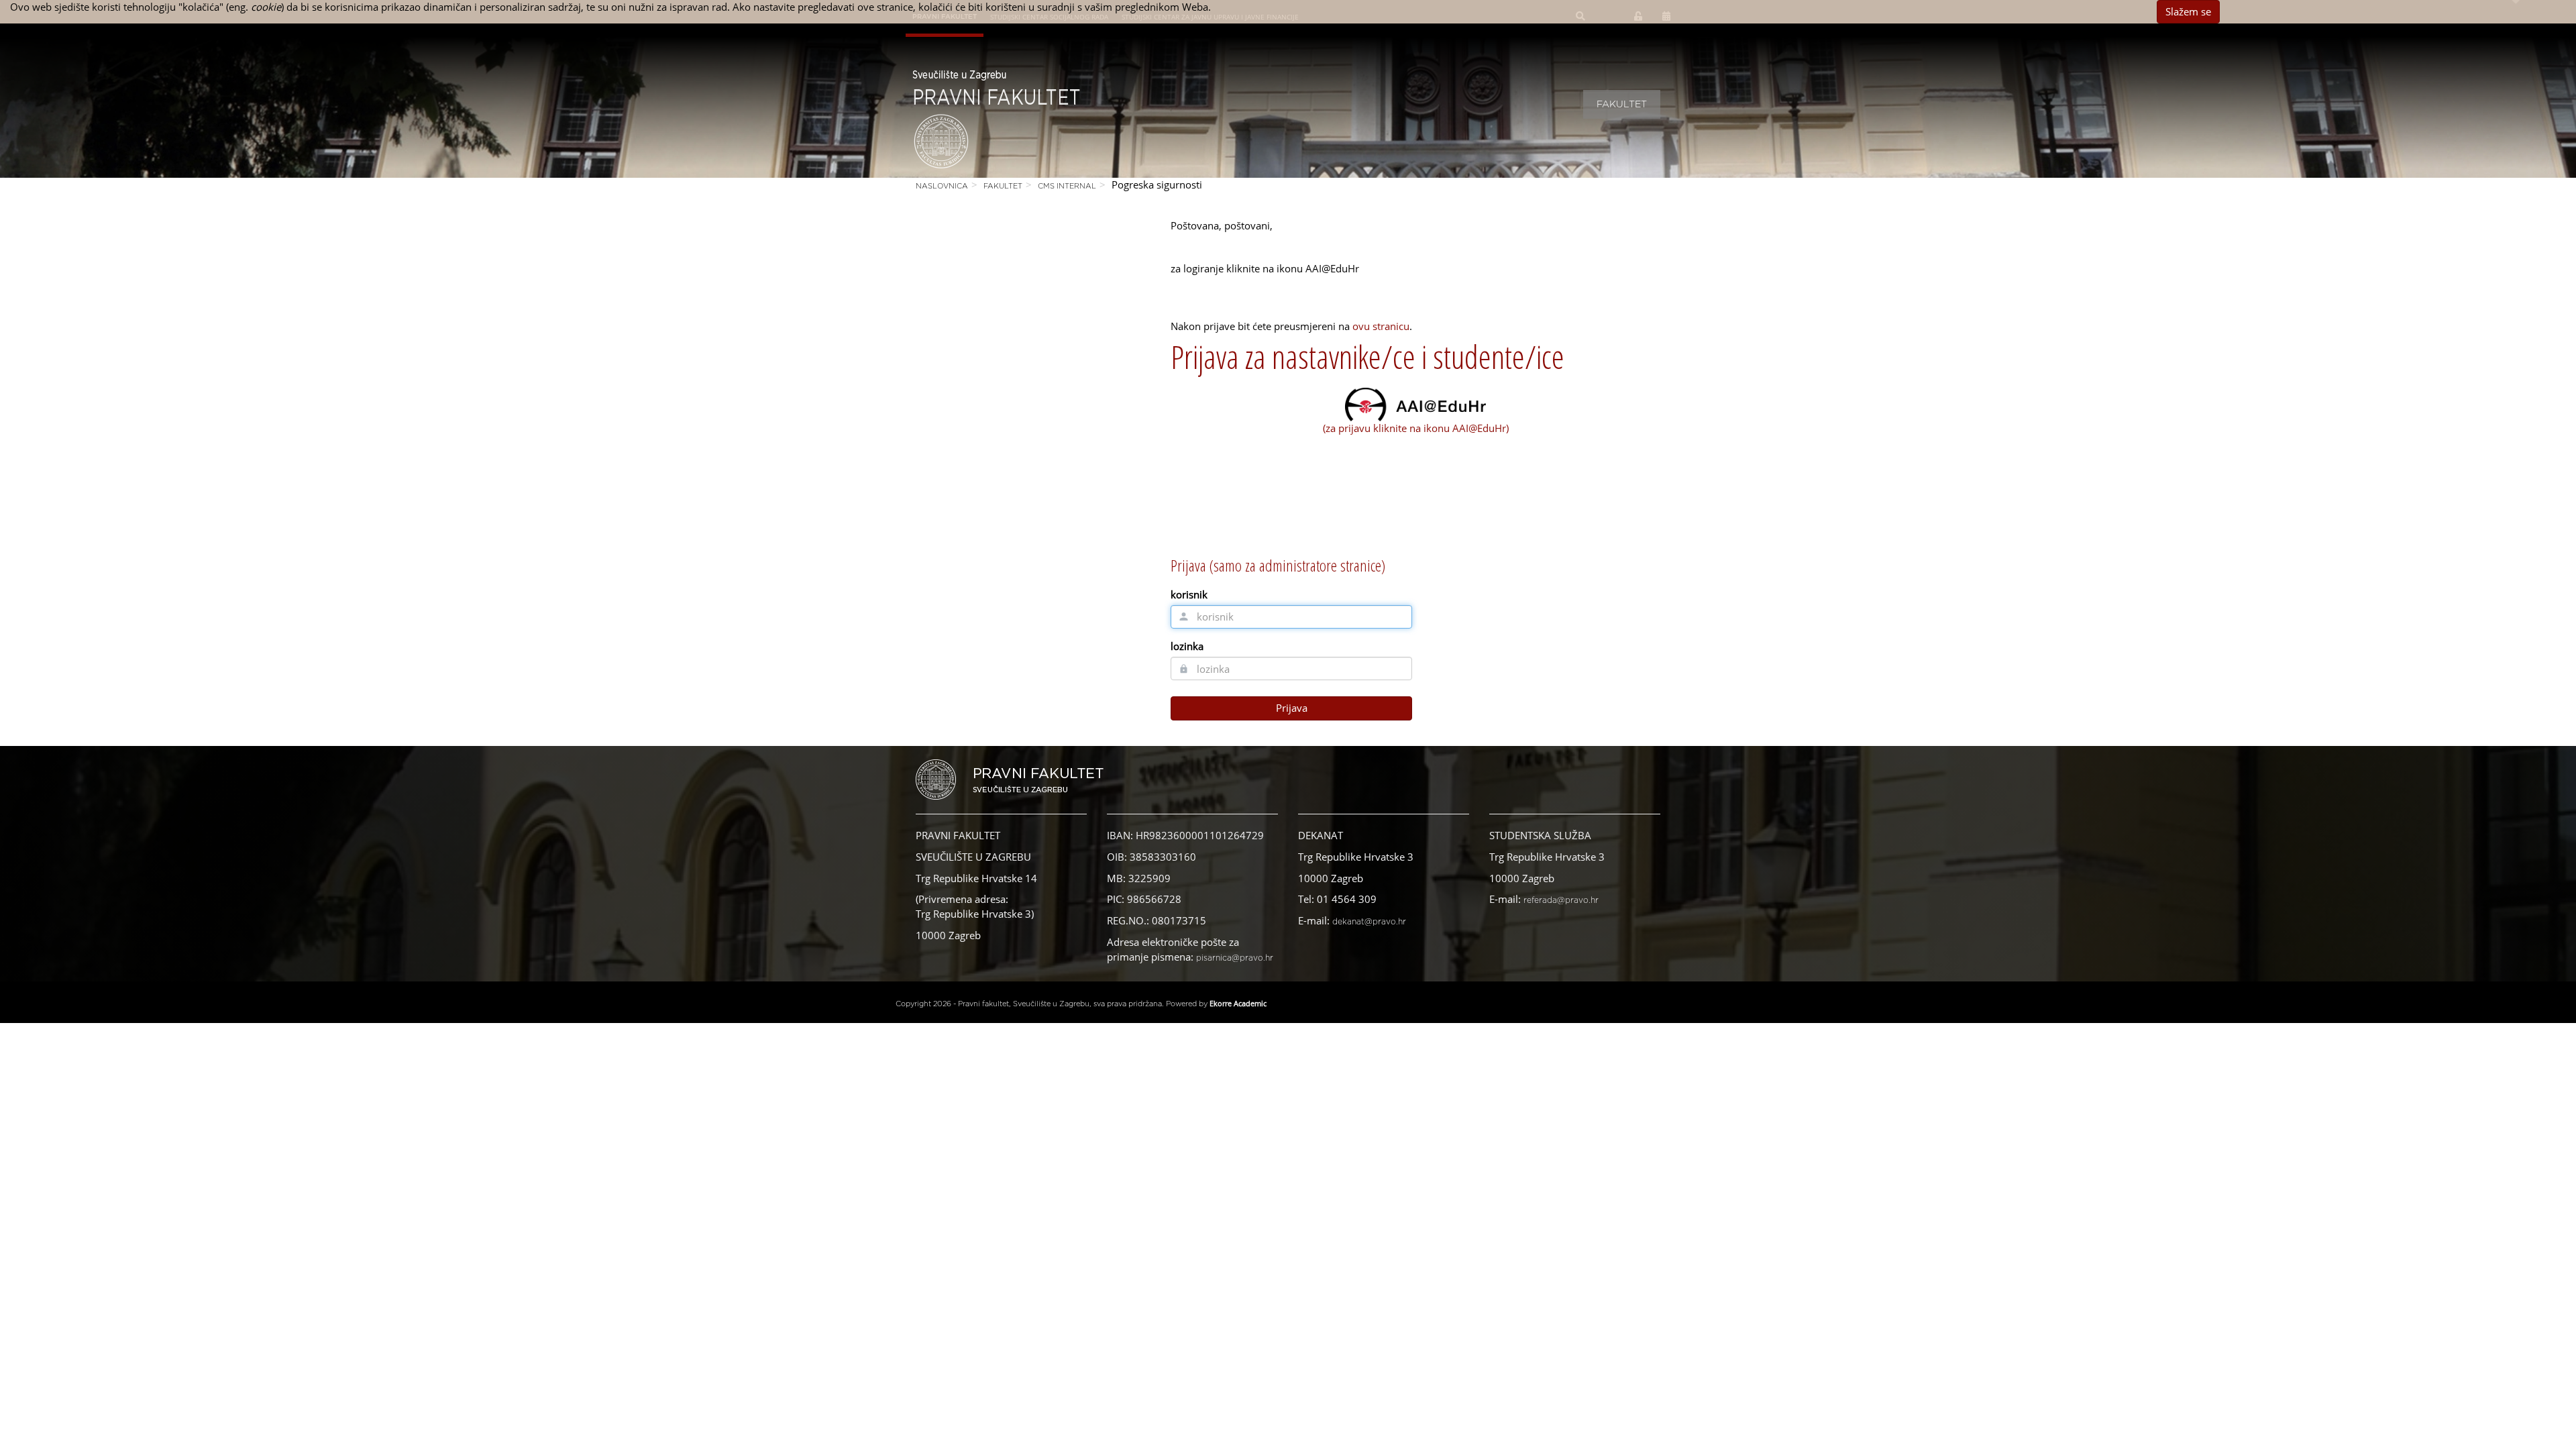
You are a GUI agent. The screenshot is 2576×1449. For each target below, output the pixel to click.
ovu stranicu (1381, 326)
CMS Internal (1067, 186)
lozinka (1187, 646)
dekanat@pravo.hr (1369, 922)
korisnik (1189, 594)
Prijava (1292, 708)
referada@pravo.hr (1561, 900)
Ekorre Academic (1238, 1003)
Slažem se (2188, 11)
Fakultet (1622, 105)
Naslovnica (942, 186)
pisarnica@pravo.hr (1235, 958)
